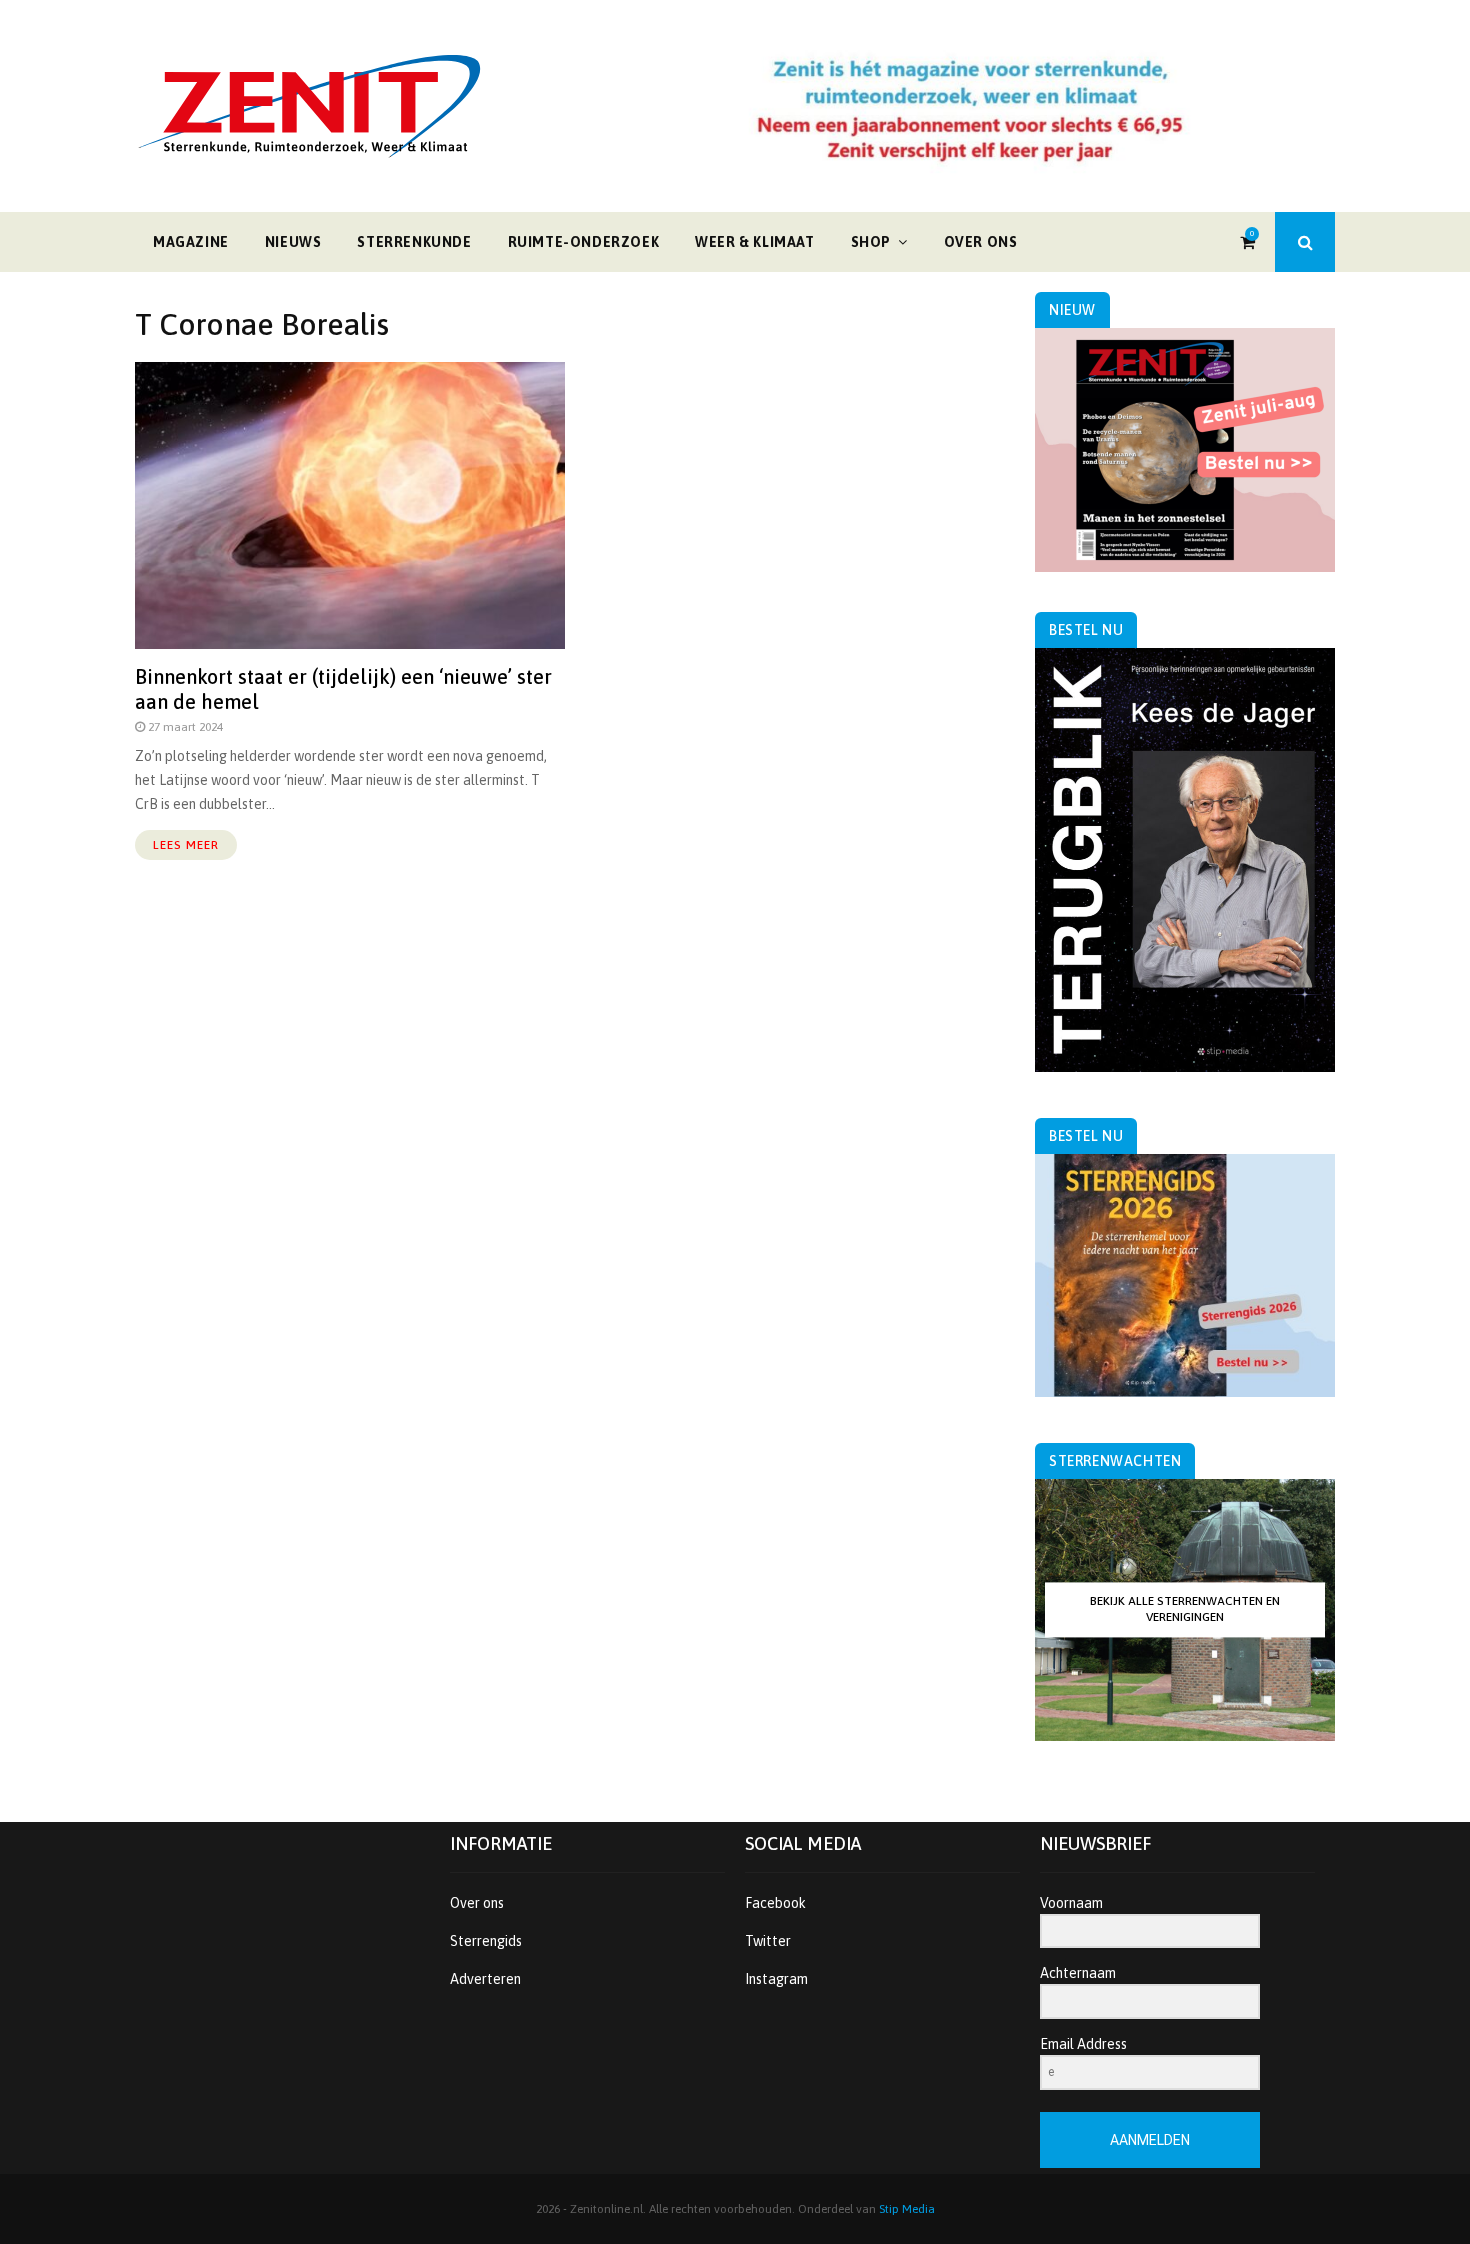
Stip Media (907, 2209)
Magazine (191, 242)
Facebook (775, 1903)
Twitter (768, 1941)
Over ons (981, 242)
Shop (871, 242)
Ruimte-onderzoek (584, 242)
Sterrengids (486, 1941)
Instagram (776, 1979)
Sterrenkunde (414, 242)
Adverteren (485, 1979)
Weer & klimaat (754, 242)
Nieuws (293, 242)
